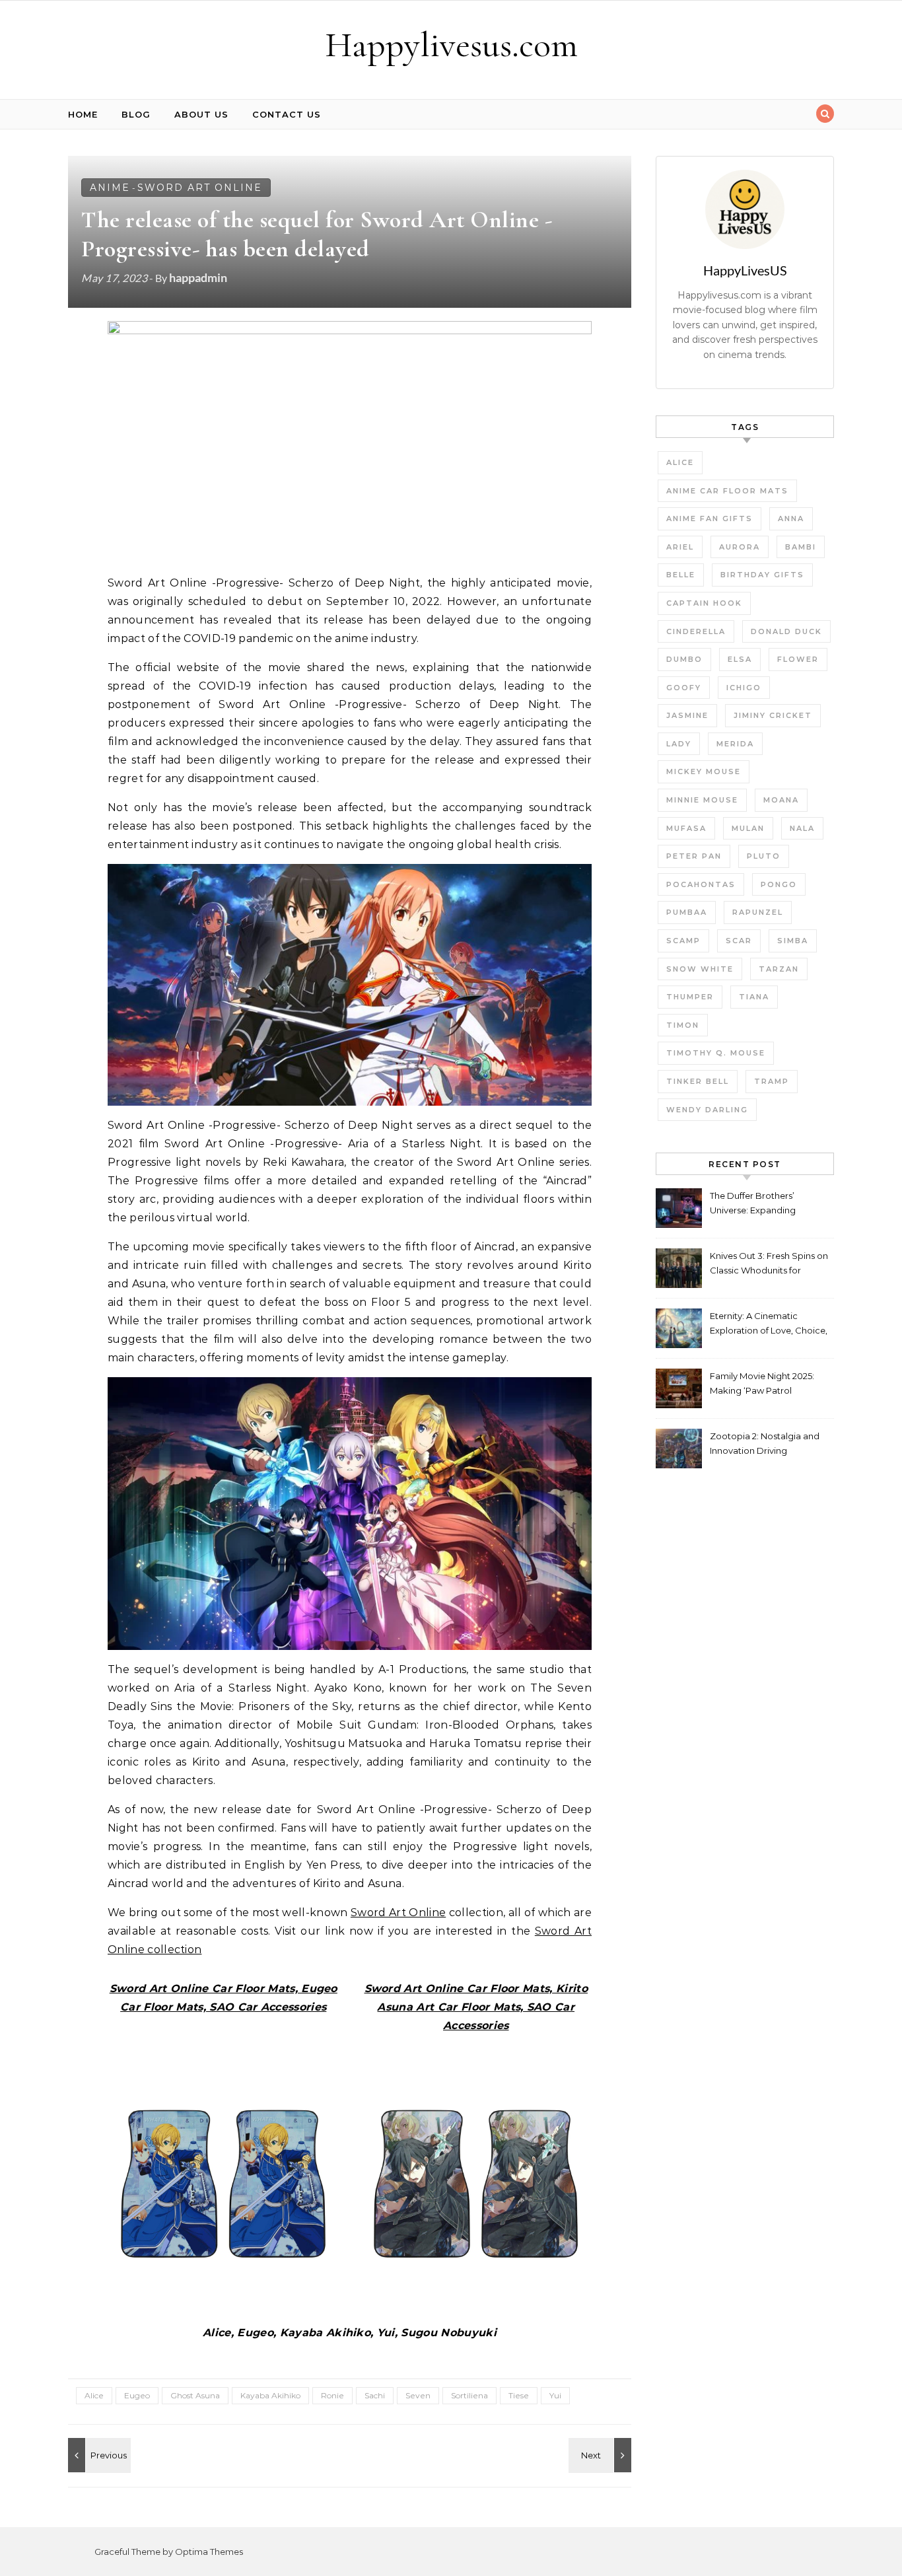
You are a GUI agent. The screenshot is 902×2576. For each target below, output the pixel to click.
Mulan (748, 828)
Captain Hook (704, 603)
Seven (418, 2395)
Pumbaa (687, 912)
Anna (791, 519)
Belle (681, 575)
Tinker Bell (698, 1081)
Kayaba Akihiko (270, 2395)
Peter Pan (694, 856)
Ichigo (744, 688)
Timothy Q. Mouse (716, 1053)
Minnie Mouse (702, 800)
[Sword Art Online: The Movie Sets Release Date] (98, 2455)
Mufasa (686, 828)
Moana (781, 800)
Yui (555, 2395)
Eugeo (137, 2395)
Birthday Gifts (762, 575)
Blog (136, 114)
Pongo (779, 884)
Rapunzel (758, 912)
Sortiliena (469, 2395)
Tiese (519, 2395)
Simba (793, 941)
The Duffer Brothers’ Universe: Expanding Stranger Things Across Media (758, 1204)
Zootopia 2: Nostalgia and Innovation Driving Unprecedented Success (765, 1445)
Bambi (801, 547)
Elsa (740, 659)
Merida (735, 744)
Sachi (375, 2395)
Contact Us (287, 114)
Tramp (772, 1081)
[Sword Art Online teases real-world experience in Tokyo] (602, 2455)
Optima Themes (209, 2552)
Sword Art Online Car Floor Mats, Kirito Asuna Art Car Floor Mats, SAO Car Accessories (476, 2007)
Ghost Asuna (195, 2395)
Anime (110, 188)
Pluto (764, 856)
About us (201, 114)
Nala (802, 828)
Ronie (332, 2395)
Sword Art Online (200, 188)
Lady (679, 744)
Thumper (690, 997)
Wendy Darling (707, 1110)
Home (83, 114)
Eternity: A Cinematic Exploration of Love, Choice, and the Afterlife (769, 1325)
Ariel (680, 547)
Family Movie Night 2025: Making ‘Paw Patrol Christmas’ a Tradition (762, 1385)
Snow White (700, 969)
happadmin (198, 277)
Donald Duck (786, 631)
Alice (94, 2395)
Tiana (754, 997)
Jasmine (687, 715)
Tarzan (779, 969)
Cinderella (696, 631)
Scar (739, 941)
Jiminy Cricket (773, 715)
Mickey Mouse (704, 771)
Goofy (684, 688)
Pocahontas (701, 884)
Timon (683, 1025)
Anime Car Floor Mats (727, 491)
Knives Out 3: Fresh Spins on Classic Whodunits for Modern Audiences (769, 1265)
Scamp (683, 941)
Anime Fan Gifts (710, 519)
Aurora (740, 547)
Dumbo (684, 659)
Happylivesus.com (451, 45)
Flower (798, 659)
